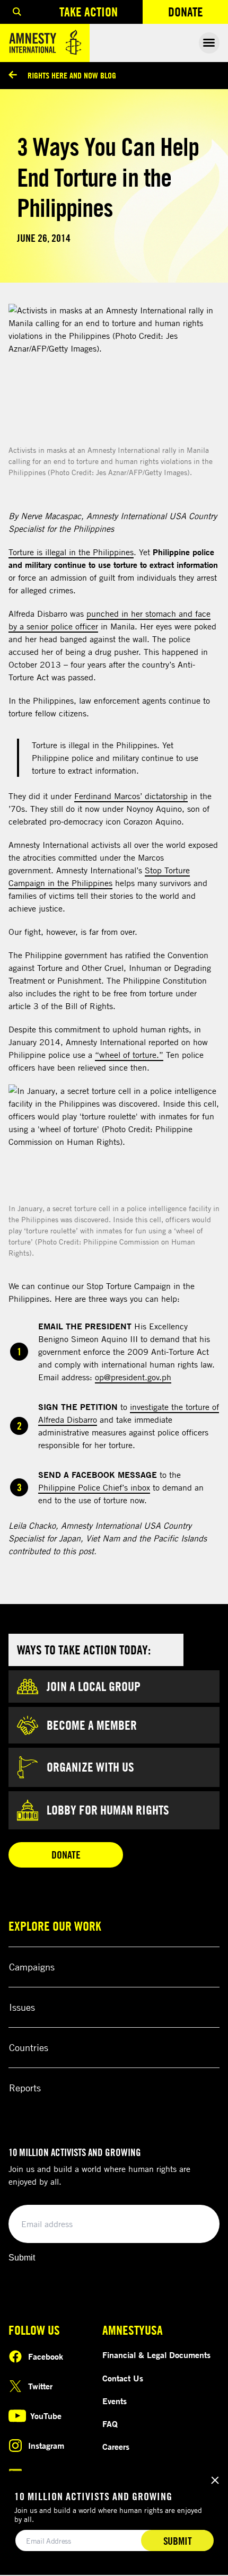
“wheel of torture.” (129, 1055)
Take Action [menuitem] (89, 12)
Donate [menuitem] (198, 14)
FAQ (110, 2424)
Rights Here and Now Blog (72, 75)
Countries (29, 2047)
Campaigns (32, 1967)
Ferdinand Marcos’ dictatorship (131, 796)
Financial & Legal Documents (156, 2355)
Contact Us (123, 2378)
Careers (116, 2447)
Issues (22, 2007)
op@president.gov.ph (133, 1377)
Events (115, 2401)
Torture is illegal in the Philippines (71, 552)
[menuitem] (17, 12)
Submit (22, 2258)
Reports (25, 2088)
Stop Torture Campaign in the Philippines (99, 877)
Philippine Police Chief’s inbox (94, 1487)
